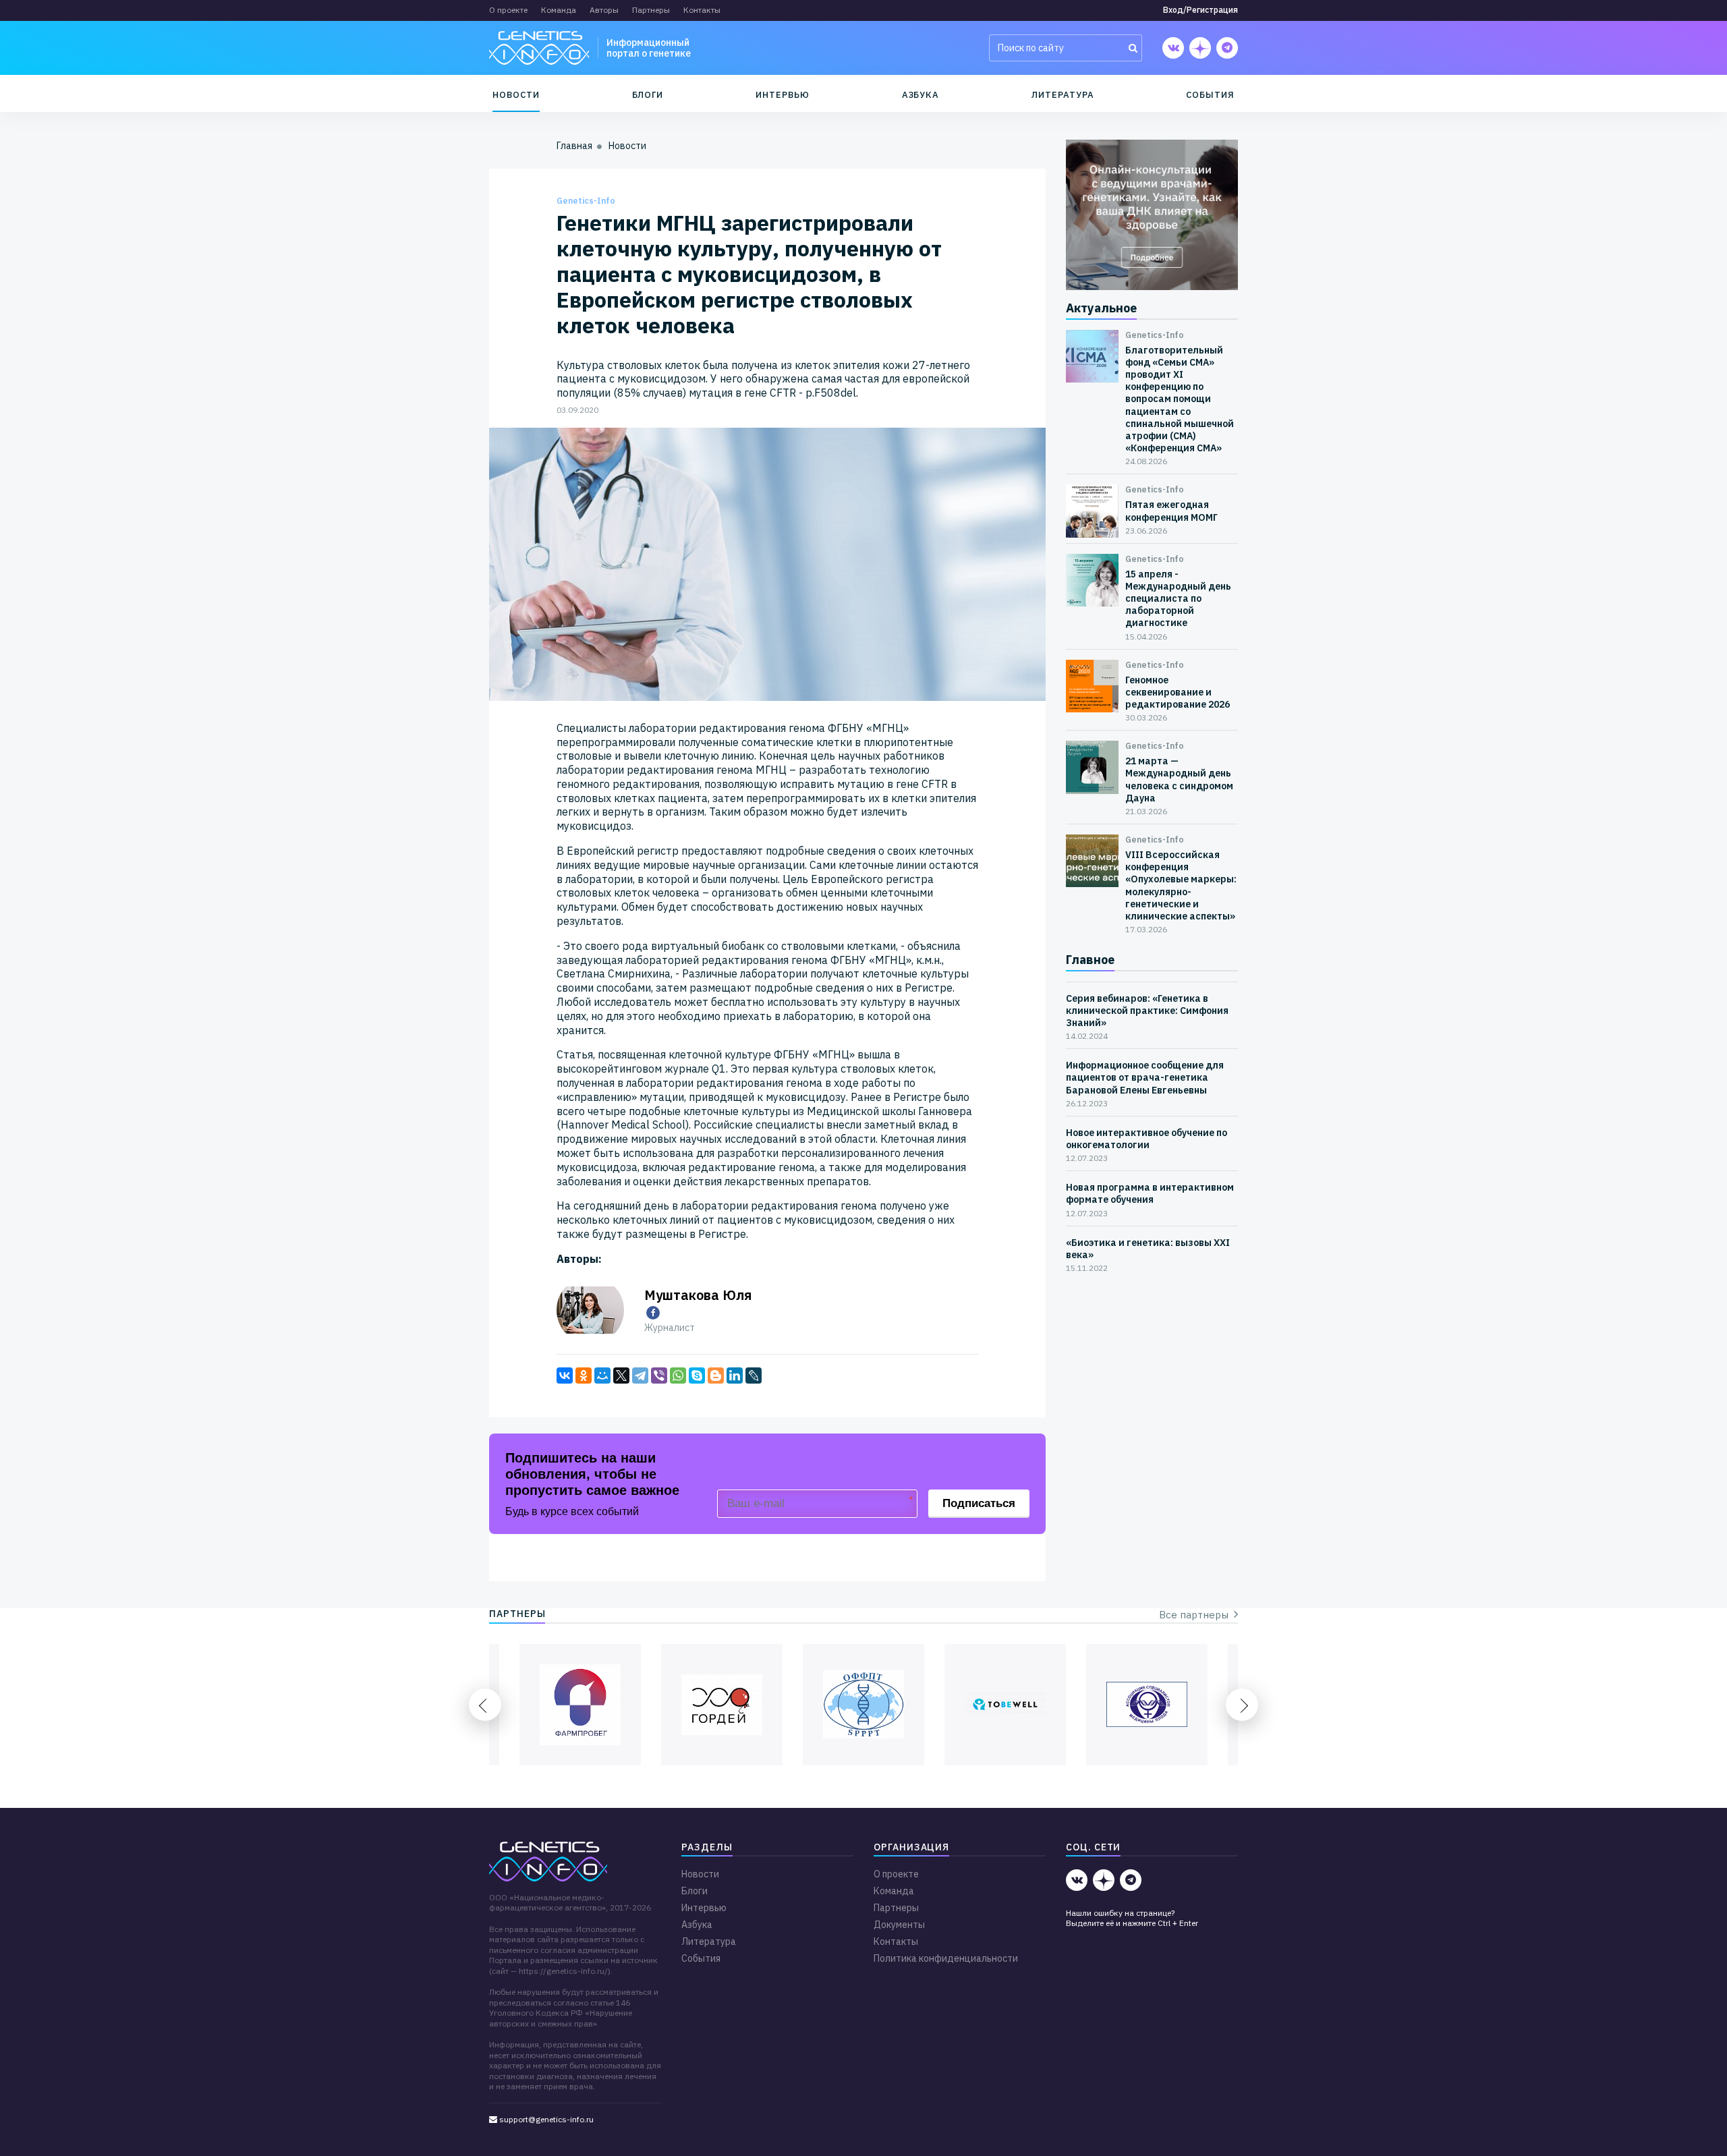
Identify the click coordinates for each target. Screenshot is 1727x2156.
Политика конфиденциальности (946, 1958)
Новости (516, 95)
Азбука (921, 95)
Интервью (782, 95)
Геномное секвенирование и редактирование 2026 (1178, 692)
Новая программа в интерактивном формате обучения (1150, 1193)
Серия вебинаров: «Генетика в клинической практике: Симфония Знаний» (1147, 1011)
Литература (1063, 95)
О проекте (508, 10)
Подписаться (979, 1503)
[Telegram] (640, 1375)
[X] (621, 1375)
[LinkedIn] (735, 1375)
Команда (559, 10)
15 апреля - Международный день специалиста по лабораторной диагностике (1178, 599)
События (1210, 95)
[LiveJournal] (754, 1375)
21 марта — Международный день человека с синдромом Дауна (1179, 779)
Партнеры (651, 10)
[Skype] (697, 1375)
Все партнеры (1196, 1615)
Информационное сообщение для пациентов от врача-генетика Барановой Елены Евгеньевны (1145, 1077)
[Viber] (659, 1375)
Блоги (648, 95)
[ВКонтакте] (565, 1375)
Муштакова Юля (698, 1295)
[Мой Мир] (602, 1375)
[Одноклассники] (584, 1375)
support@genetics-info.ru (545, 2119)
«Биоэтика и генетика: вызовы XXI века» (1148, 1249)
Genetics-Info (586, 201)
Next (1242, 1705)
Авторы (604, 10)
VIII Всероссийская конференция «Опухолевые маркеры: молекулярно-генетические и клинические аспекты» (1181, 885)
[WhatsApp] (678, 1375)
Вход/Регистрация (1200, 10)
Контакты (702, 10)
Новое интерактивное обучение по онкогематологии (1146, 1139)
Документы (899, 1925)
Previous (485, 1705)
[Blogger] (716, 1375)
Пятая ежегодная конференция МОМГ (1171, 511)
